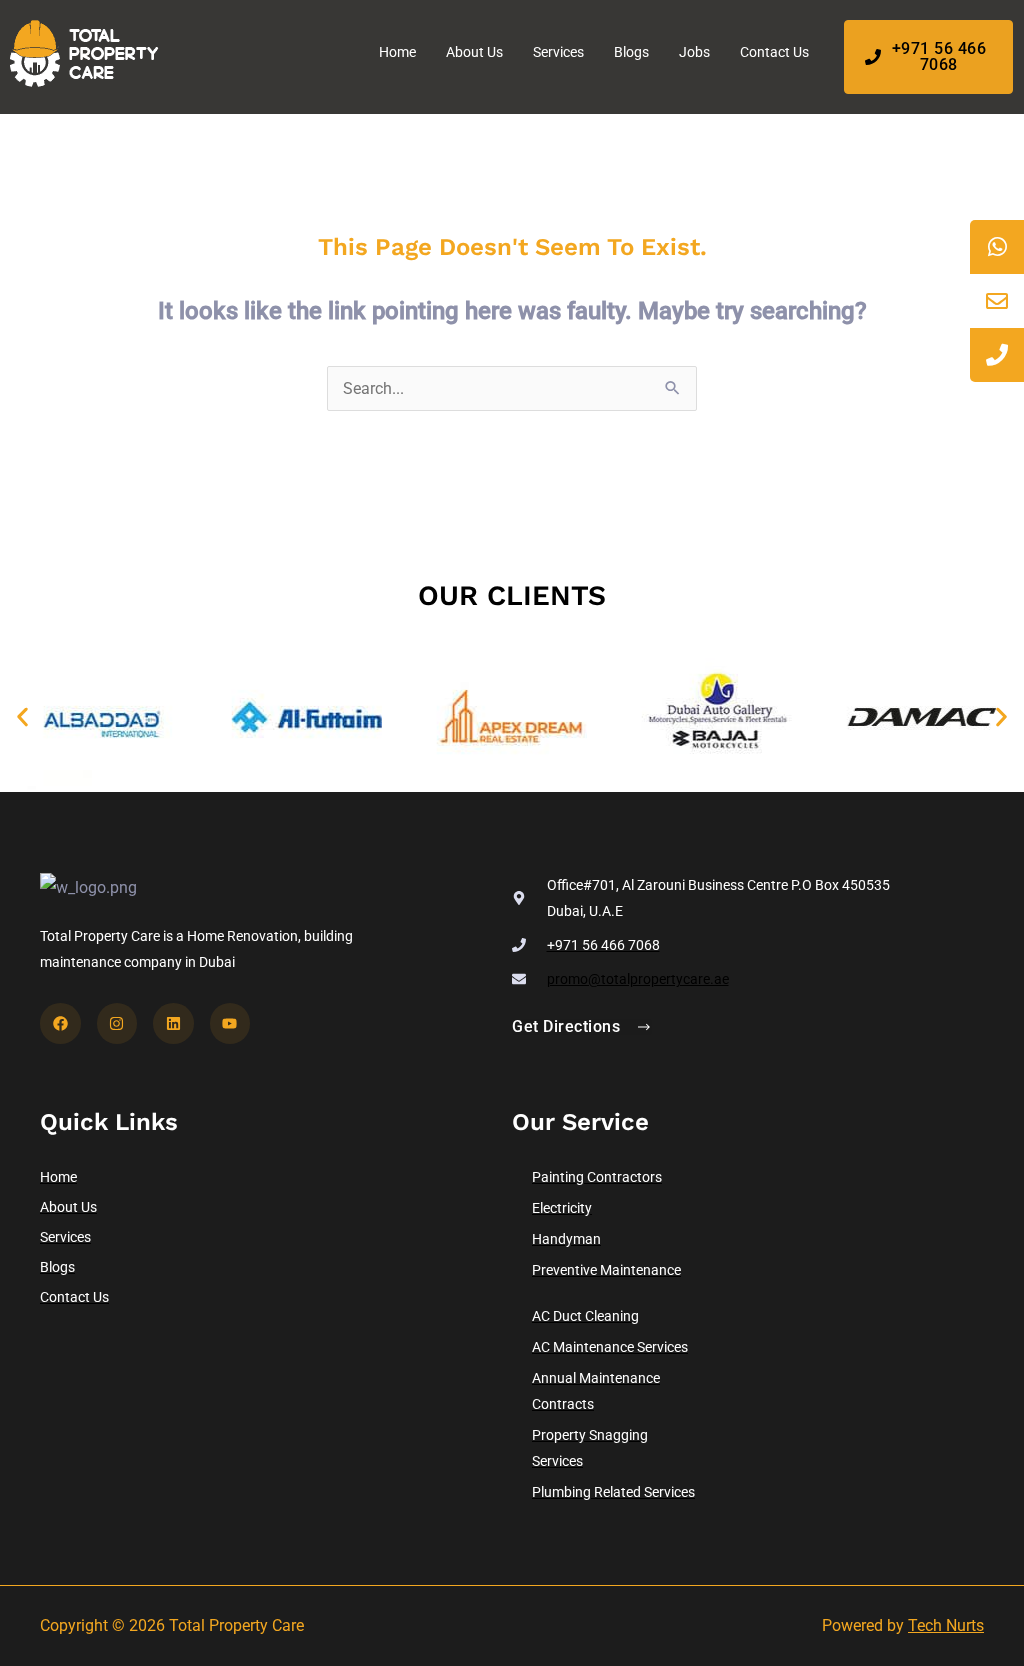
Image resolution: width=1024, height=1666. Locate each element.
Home (397, 52)
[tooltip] (997, 247)
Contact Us (774, 52)
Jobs (694, 52)
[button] (22, 717)
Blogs (631, 52)
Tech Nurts (946, 1625)
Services (558, 52)
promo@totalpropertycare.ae (638, 979)
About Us (474, 52)
